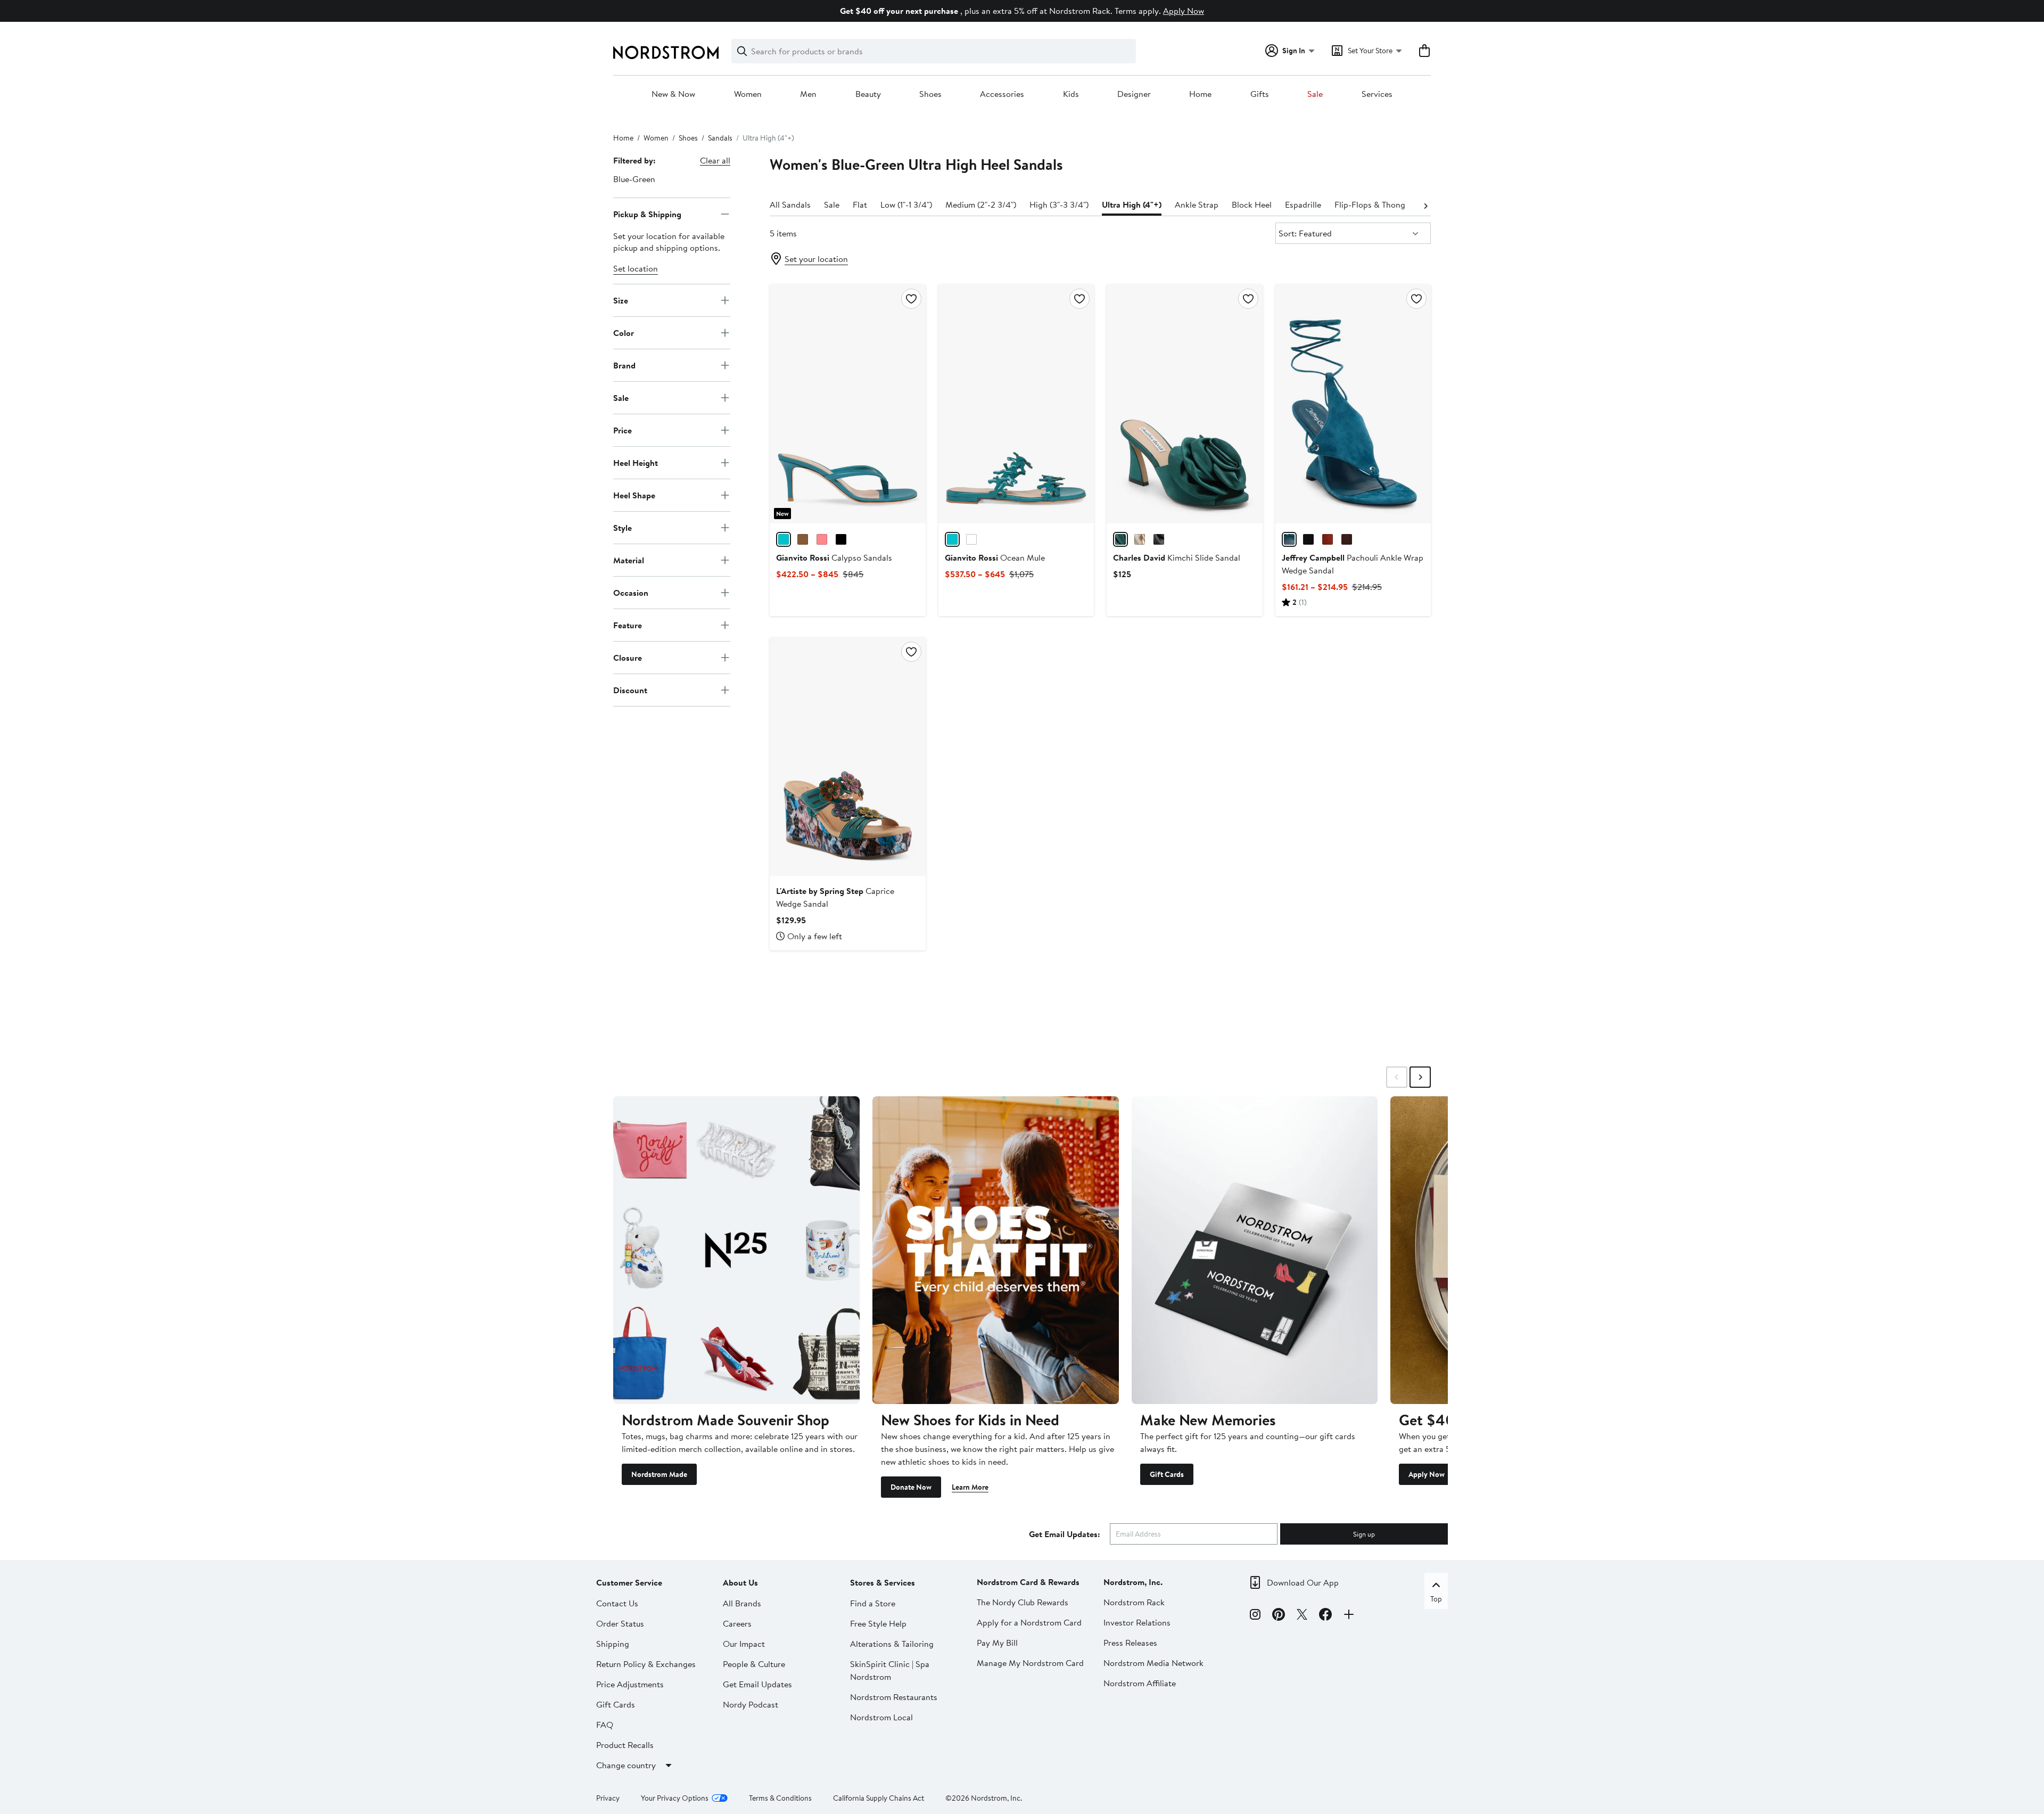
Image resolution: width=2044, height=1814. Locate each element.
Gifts (1260, 94)
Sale (1315, 94)
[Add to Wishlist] (911, 299)
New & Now (673, 94)
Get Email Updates (757, 1684)
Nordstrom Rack (1134, 1602)
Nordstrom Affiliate (1140, 1683)
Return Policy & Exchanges (646, 1664)
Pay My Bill (997, 1643)
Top (1436, 1599)
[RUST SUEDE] (1328, 539)
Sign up (1364, 1534)
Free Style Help (878, 1623)
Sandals (720, 138)
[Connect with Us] (1349, 1616)
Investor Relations (1137, 1622)
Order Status (620, 1623)
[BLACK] (1159, 539)
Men (808, 94)
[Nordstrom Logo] (666, 52)
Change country (626, 1765)
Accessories (1002, 94)
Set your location (816, 259)
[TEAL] (1120, 539)
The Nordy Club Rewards (1023, 1602)
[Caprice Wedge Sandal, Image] (847, 757)
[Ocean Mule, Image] (1016, 404)
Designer (1134, 94)
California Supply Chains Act (879, 1798)
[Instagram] (1255, 1616)
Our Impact (744, 1644)
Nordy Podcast (751, 1704)
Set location (636, 268)
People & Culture (754, 1664)
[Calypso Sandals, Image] (847, 404)
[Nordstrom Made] (736, 1250)
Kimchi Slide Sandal (1177, 557)
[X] (1302, 1616)
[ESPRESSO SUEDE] (1347, 539)
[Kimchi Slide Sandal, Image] (1184, 404)
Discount (630, 690)
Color (624, 332)
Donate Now (911, 1487)
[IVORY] (1140, 539)
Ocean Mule (995, 557)
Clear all (715, 160)
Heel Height (636, 462)
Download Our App (1303, 1582)
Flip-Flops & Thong (1370, 204)
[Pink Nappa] (822, 539)
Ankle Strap (1197, 204)
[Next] (1425, 205)
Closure (628, 657)
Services (1377, 94)
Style (623, 527)
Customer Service (629, 1582)
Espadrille (1303, 204)
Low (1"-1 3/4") (906, 204)
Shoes (930, 94)
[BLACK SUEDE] (1308, 539)
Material (629, 560)
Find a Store (873, 1603)
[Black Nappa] (841, 539)
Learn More (970, 1487)
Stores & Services (883, 1582)
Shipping (613, 1644)
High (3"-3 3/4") (1059, 204)
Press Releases (1130, 1643)
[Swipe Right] (1420, 1077)
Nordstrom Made (659, 1474)
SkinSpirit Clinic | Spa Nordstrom (890, 1670)
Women (748, 94)
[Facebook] (1325, 1616)
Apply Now (1184, 11)
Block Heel (1252, 204)
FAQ (605, 1725)
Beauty (868, 94)
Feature (628, 625)
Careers (737, 1623)
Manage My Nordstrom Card (1030, 1663)
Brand (624, 365)
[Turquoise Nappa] (784, 539)
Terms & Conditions (780, 1798)
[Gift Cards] (1255, 1250)
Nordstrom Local (881, 1717)
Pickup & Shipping (647, 214)
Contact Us (617, 1603)
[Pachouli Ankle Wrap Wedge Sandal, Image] (1353, 404)
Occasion (631, 592)
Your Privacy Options (675, 1798)
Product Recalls (625, 1745)
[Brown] (803, 539)
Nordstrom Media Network (1153, 1663)
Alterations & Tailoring (892, 1644)
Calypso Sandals (834, 557)
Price (623, 430)
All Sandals (790, 204)
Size (621, 300)
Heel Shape (634, 495)
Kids (1071, 94)
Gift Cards (1167, 1474)
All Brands (742, 1603)
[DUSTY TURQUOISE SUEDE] (1289, 539)
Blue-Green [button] (634, 179)
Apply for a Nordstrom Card (1029, 1622)
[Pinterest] (1279, 1616)
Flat (860, 204)
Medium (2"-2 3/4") (981, 204)
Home (1200, 94)
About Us (740, 1582)
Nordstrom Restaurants (894, 1697)
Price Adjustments (630, 1684)
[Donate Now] (996, 1250)
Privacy (608, 1798)
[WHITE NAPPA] (971, 539)
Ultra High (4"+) (1132, 204)
